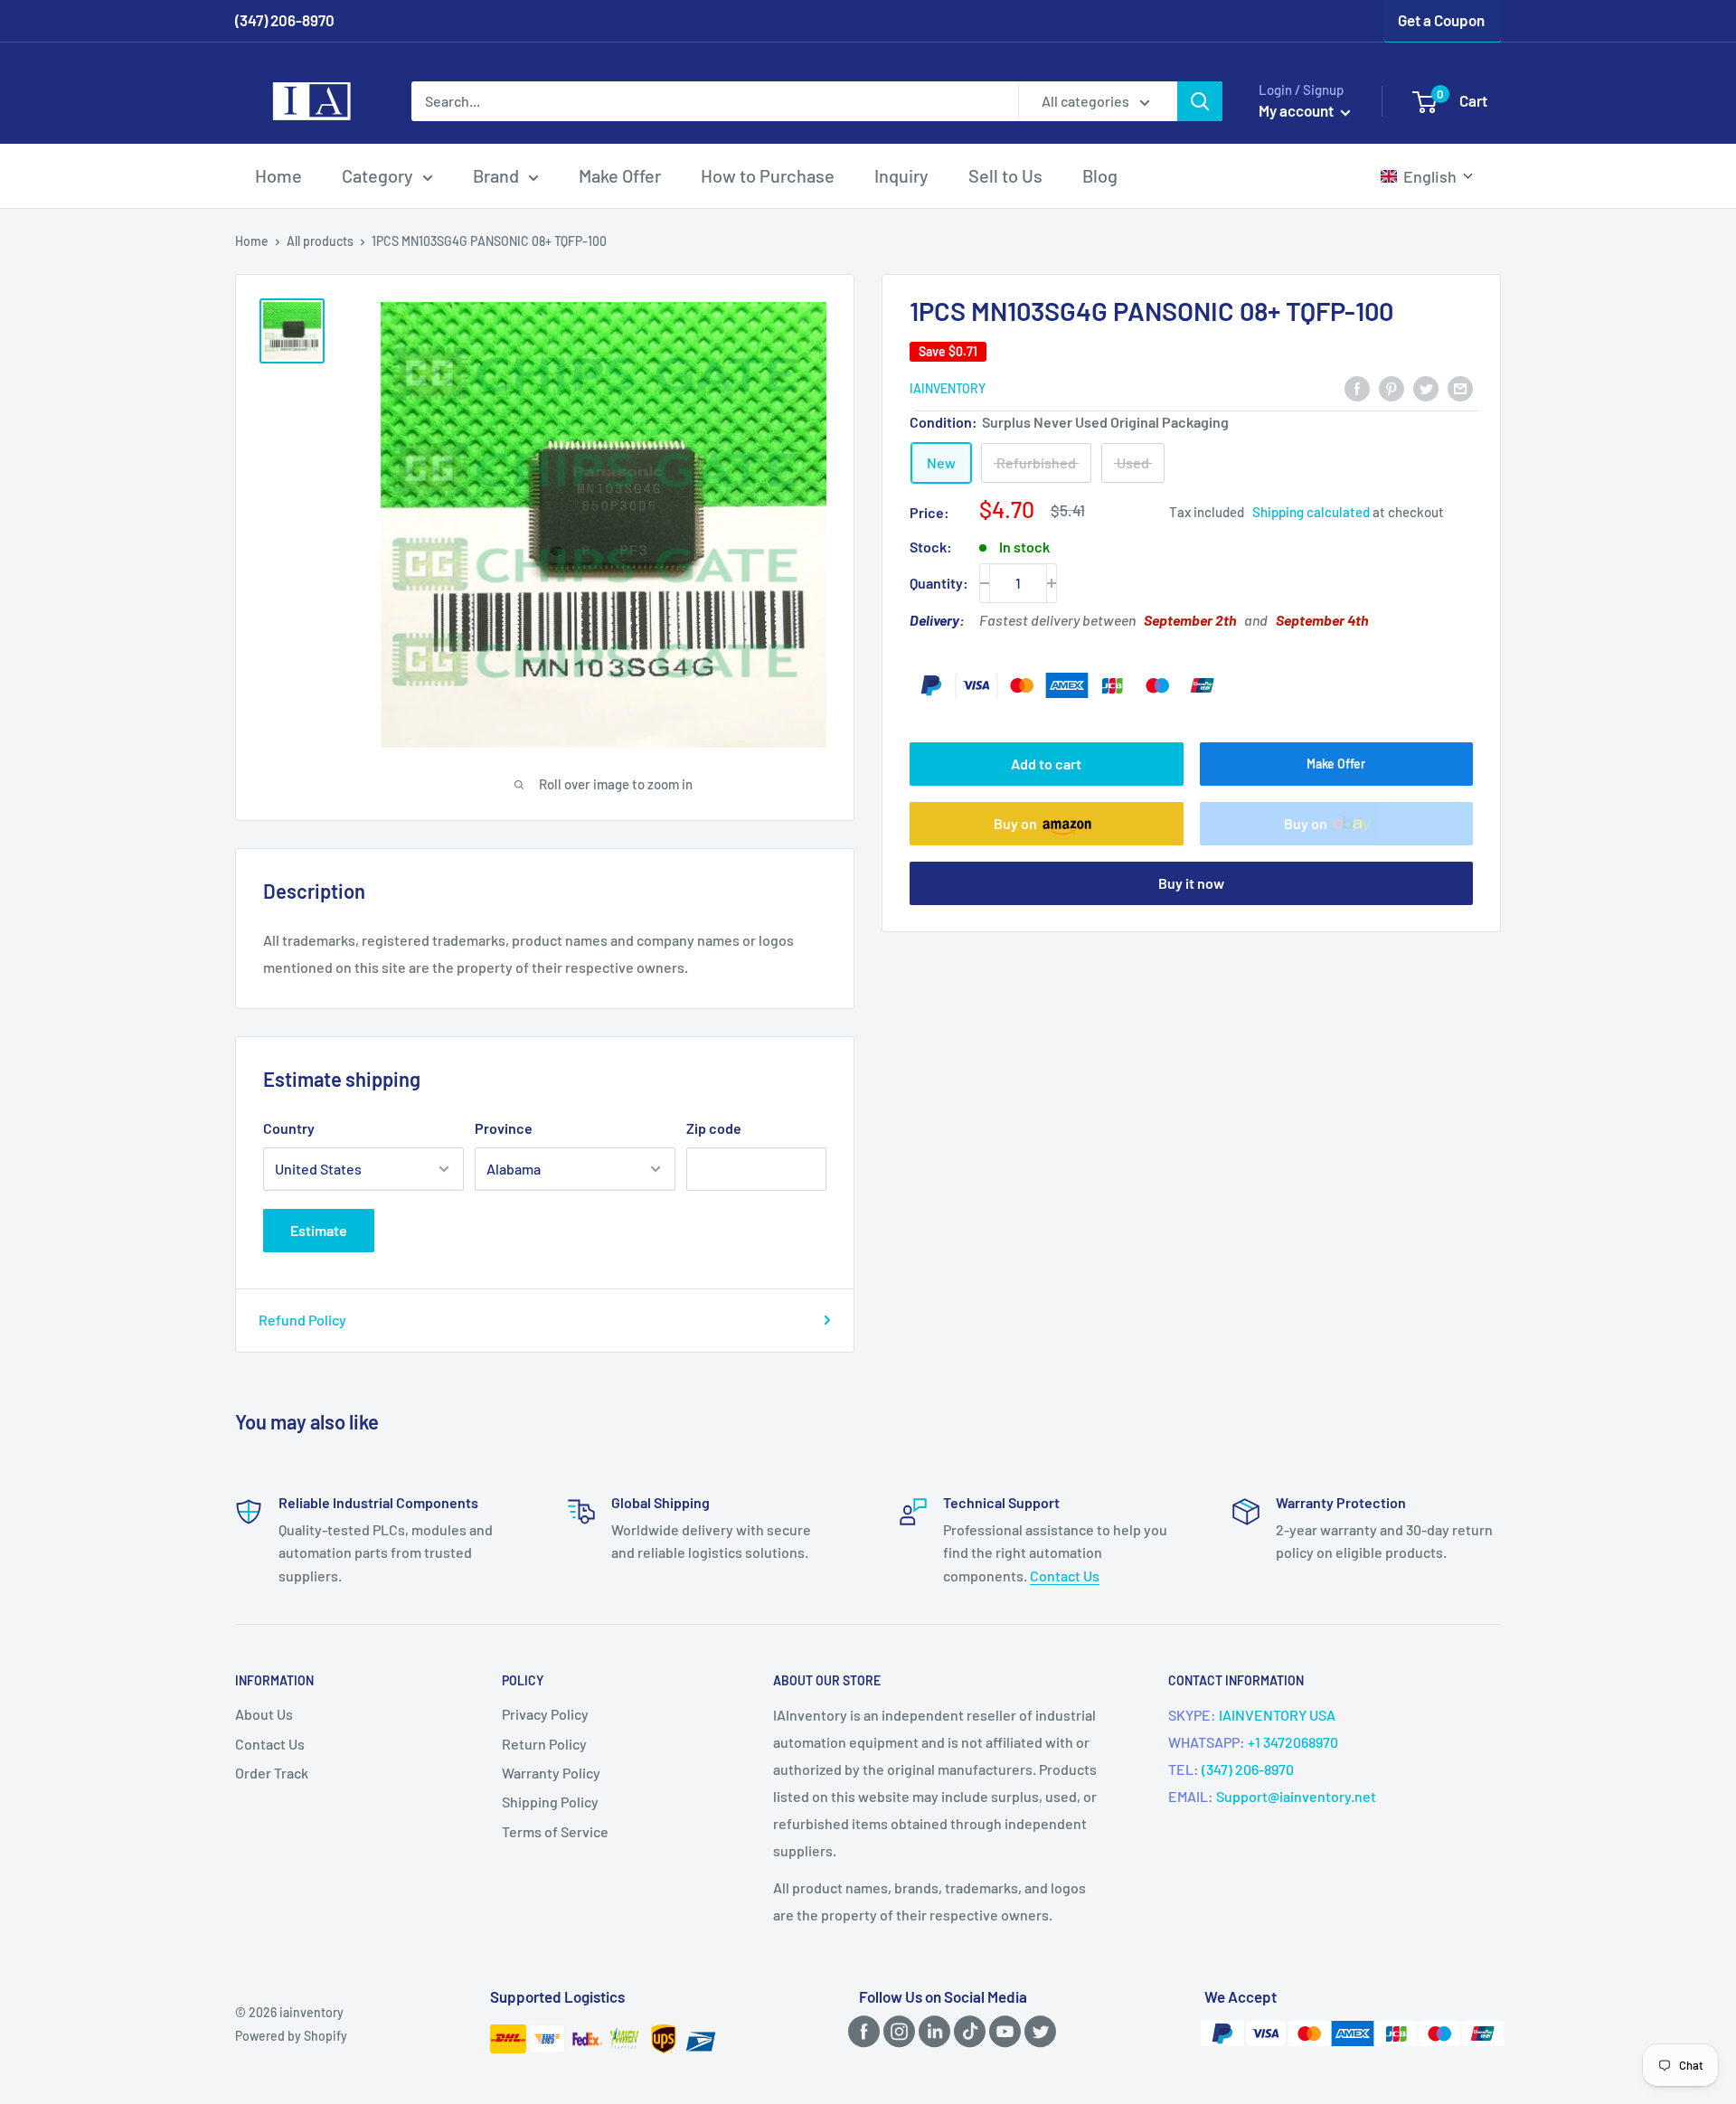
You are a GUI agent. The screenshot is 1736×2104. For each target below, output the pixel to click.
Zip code (714, 1128)
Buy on (1015, 823)
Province (504, 1128)
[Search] (1200, 101)
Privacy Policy (545, 1714)
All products (320, 241)
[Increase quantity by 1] (1052, 583)
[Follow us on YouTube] (1002, 2031)
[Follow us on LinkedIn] (931, 2031)
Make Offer (620, 175)
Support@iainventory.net (1296, 1796)
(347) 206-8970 (1248, 1769)
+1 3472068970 (1293, 1742)
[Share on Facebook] (1357, 387)
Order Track (272, 1773)
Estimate (319, 1230)
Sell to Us (1005, 175)
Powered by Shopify (291, 2036)
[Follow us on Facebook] (861, 2031)
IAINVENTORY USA (1277, 1715)
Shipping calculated (1311, 512)
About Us (264, 1714)
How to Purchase (768, 175)
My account (1297, 110)
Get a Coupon (1441, 20)
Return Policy (544, 1744)
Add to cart (1046, 764)
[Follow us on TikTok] (967, 2031)
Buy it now (1191, 883)
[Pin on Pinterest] (1392, 387)
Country (289, 1128)
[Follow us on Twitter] (1037, 2031)
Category (377, 175)
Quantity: (939, 583)
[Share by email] (1460, 387)
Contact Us (1065, 1576)
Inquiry (901, 175)
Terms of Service (555, 1831)
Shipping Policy (550, 1802)
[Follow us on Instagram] (896, 2031)
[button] (1427, 176)
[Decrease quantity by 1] (985, 583)
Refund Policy (302, 1320)
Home (278, 175)
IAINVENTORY (948, 389)
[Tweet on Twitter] (1426, 387)
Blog (1100, 175)
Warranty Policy (551, 1773)
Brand (496, 175)
